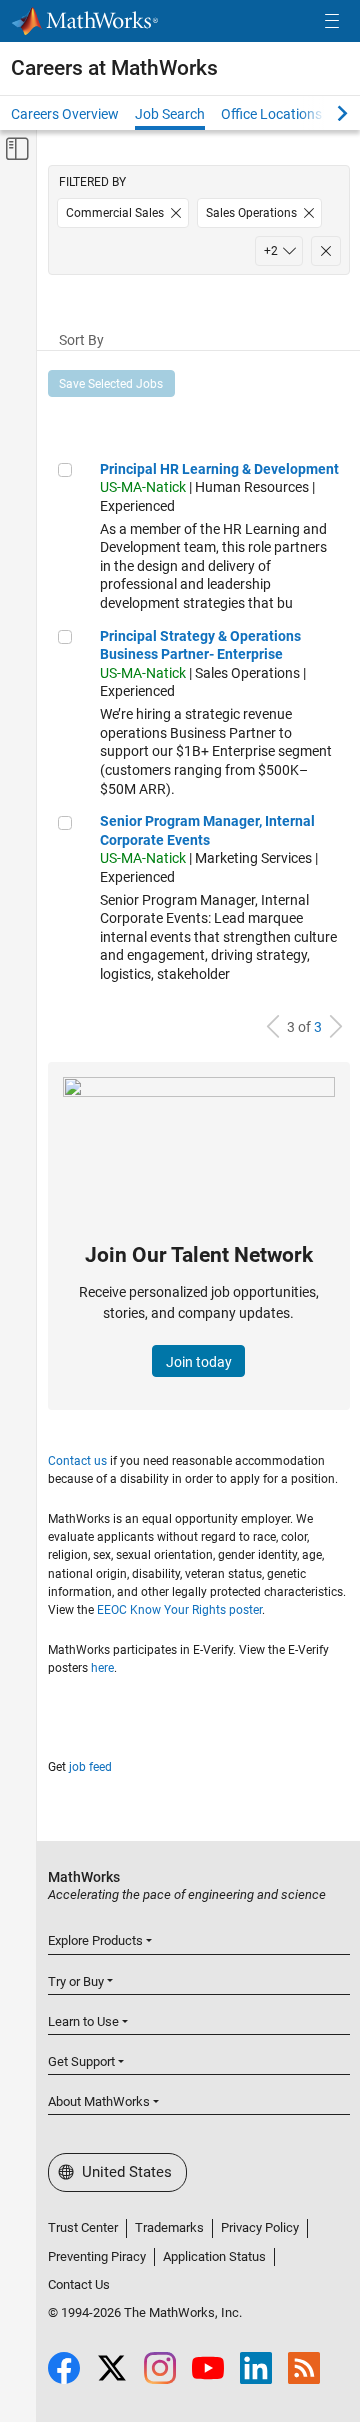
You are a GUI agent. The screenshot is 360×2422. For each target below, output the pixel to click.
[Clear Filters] (326, 251)
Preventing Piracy (97, 2256)
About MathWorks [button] (99, 2101)
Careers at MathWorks (114, 68)
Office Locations (271, 114)
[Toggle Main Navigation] (332, 21)
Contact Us (79, 2284)
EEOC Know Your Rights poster (179, 1610)
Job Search (170, 114)
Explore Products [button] (95, 1940)
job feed (90, 1767)
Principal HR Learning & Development (219, 469)
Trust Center (83, 2227)
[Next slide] (325, 113)
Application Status (214, 2256)
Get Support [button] (81, 2061)
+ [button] (271, 251)
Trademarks (169, 2227)
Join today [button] (199, 1362)
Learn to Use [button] (83, 2021)
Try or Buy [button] (76, 1981)
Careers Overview (65, 114)
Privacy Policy (260, 2227)
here (102, 1668)
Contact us (77, 1461)
